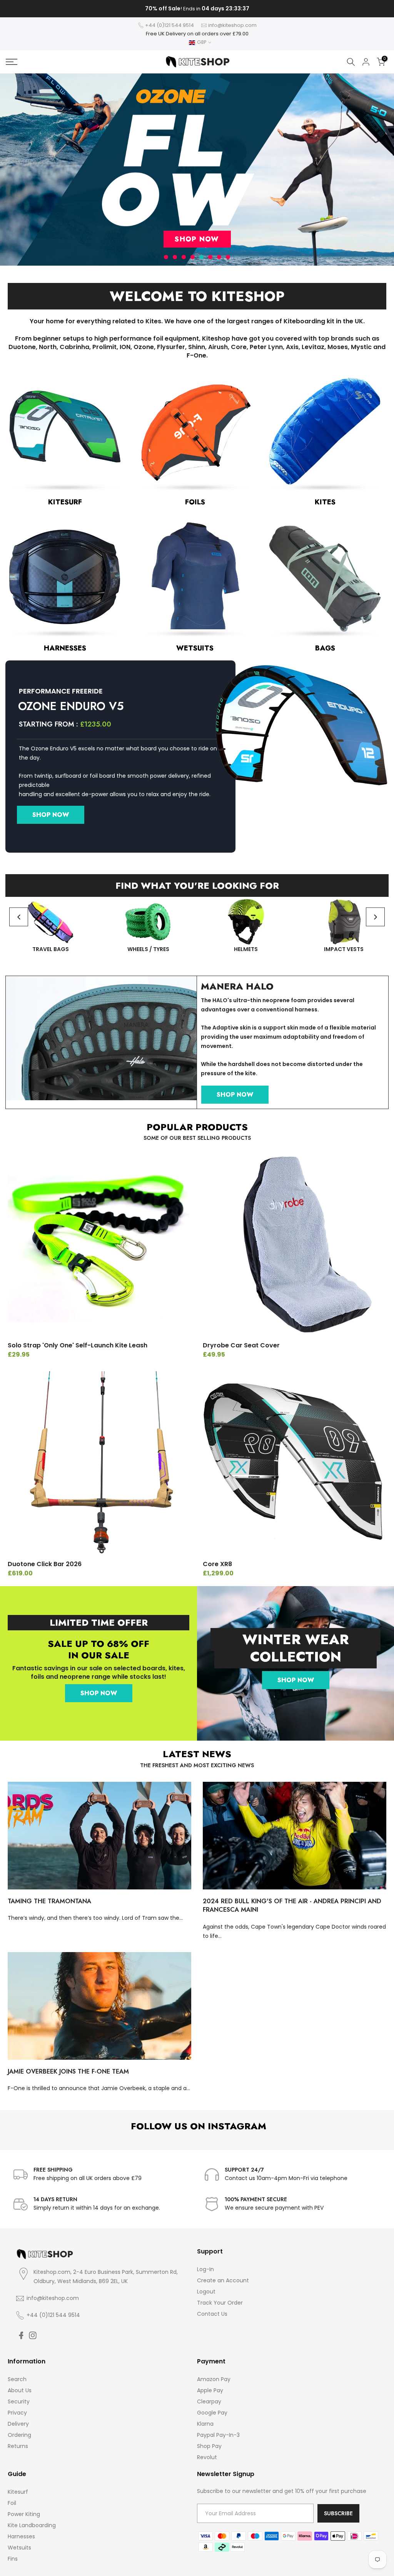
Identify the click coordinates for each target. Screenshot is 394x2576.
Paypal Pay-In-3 (218, 2435)
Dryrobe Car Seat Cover (241, 1345)
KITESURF (65, 502)
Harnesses (21, 2536)
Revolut (207, 2457)
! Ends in (197, 9)
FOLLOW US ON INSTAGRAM (197, 2126)
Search (17, 2379)
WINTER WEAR (296, 1639)
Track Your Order (220, 2303)
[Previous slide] (19, 917)
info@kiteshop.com (232, 25)
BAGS (325, 648)
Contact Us (212, 2314)
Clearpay (209, 2401)
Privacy (17, 2413)
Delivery (18, 2424)
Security (19, 2401)
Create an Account (223, 2280)
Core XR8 (217, 1564)
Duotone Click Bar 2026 (45, 1564)
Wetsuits (19, 2548)
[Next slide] (375, 917)
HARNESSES (65, 648)
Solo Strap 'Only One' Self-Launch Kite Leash (78, 1345)
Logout (206, 2292)
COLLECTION (296, 1656)
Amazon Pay (214, 2379)
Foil (12, 2503)
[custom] (21, 2335)
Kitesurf (18, 2492)
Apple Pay (210, 2390)
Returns (18, 2446)
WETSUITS (195, 648)
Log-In (205, 2269)
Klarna (205, 2424)
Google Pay (212, 2413)
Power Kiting (24, 2514)
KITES (325, 502)
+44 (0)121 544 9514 (169, 25)
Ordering (19, 2435)
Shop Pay (209, 2446)
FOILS (195, 502)
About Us (20, 2390)
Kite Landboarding (32, 2525)
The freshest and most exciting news (197, 1765)
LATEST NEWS (197, 1754)
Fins (13, 2559)
